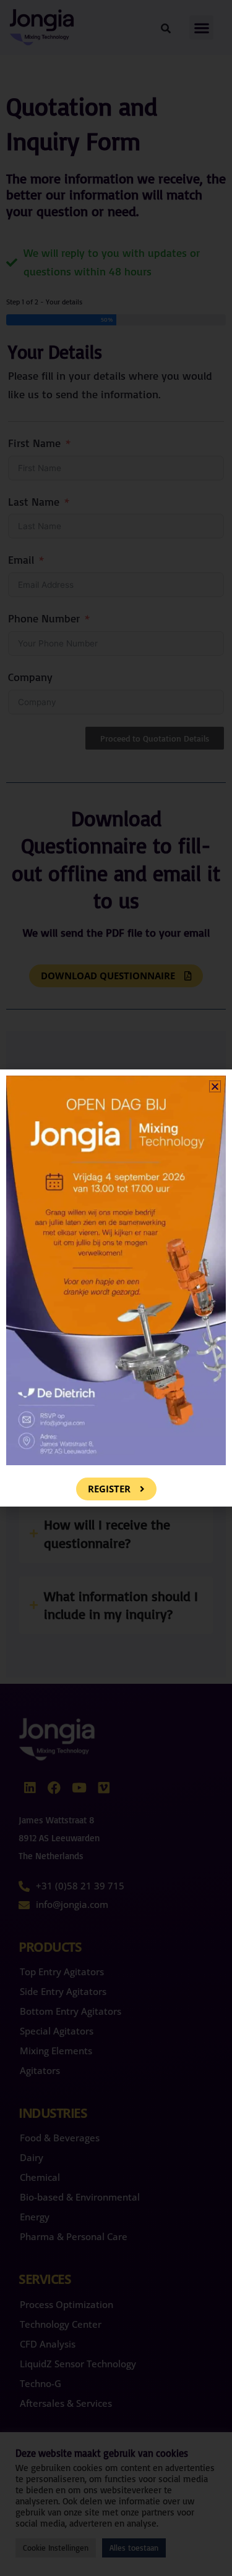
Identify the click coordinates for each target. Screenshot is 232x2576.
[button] (215, 1086)
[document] (116, 1288)
